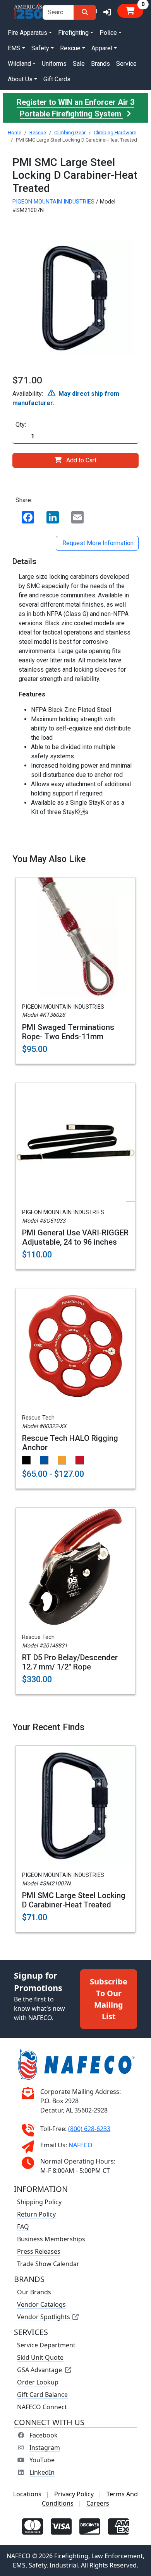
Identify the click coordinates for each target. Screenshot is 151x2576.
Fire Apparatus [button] (27, 33)
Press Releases (39, 2251)
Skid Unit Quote (40, 2357)
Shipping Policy (39, 2202)
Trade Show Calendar (48, 2264)
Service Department (46, 2345)
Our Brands (34, 2292)
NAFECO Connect (42, 2407)
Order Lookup (38, 2382)
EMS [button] (14, 48)
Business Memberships (51, 2239)
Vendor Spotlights (44, 2317)
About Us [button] (20, 79)
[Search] (85, 12)
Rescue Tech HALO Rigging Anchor (70, 1443)
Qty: (21, 425)
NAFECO (81, 2145)
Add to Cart (81, 460)
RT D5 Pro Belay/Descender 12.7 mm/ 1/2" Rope (70, 1662)
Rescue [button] (70, 48)
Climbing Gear (70, 133)
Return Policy (36, 2214)
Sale (79, 64)
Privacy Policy (74, 2494)
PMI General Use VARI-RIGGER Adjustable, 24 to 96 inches (75, 1237)
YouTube (42, 2460)
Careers (98, 2503)
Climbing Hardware (115, 133)
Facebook (44, 2435)
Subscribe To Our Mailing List (109, 1999)
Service (126, 64)
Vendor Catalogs (41, 2304)
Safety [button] (40, 48)
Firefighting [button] (73, 33)
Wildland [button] (19, 64)
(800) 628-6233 (89, 2129)
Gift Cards (57, 79)
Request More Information (97, 543)
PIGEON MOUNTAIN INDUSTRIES (53, 202)
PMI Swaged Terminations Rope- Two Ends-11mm (68, 1032)
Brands (100, 64)
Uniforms (54, 64)
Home (15, 133)
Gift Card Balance (42, 2395)
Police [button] (108, 33)
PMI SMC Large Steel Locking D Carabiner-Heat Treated (74, 1900)
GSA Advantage (39, 2370)
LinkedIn (42, 2472)
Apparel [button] (102, 48)
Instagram (45, 2448)
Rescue (38, 133)
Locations (27, 2494)
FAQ (23, 2227)
